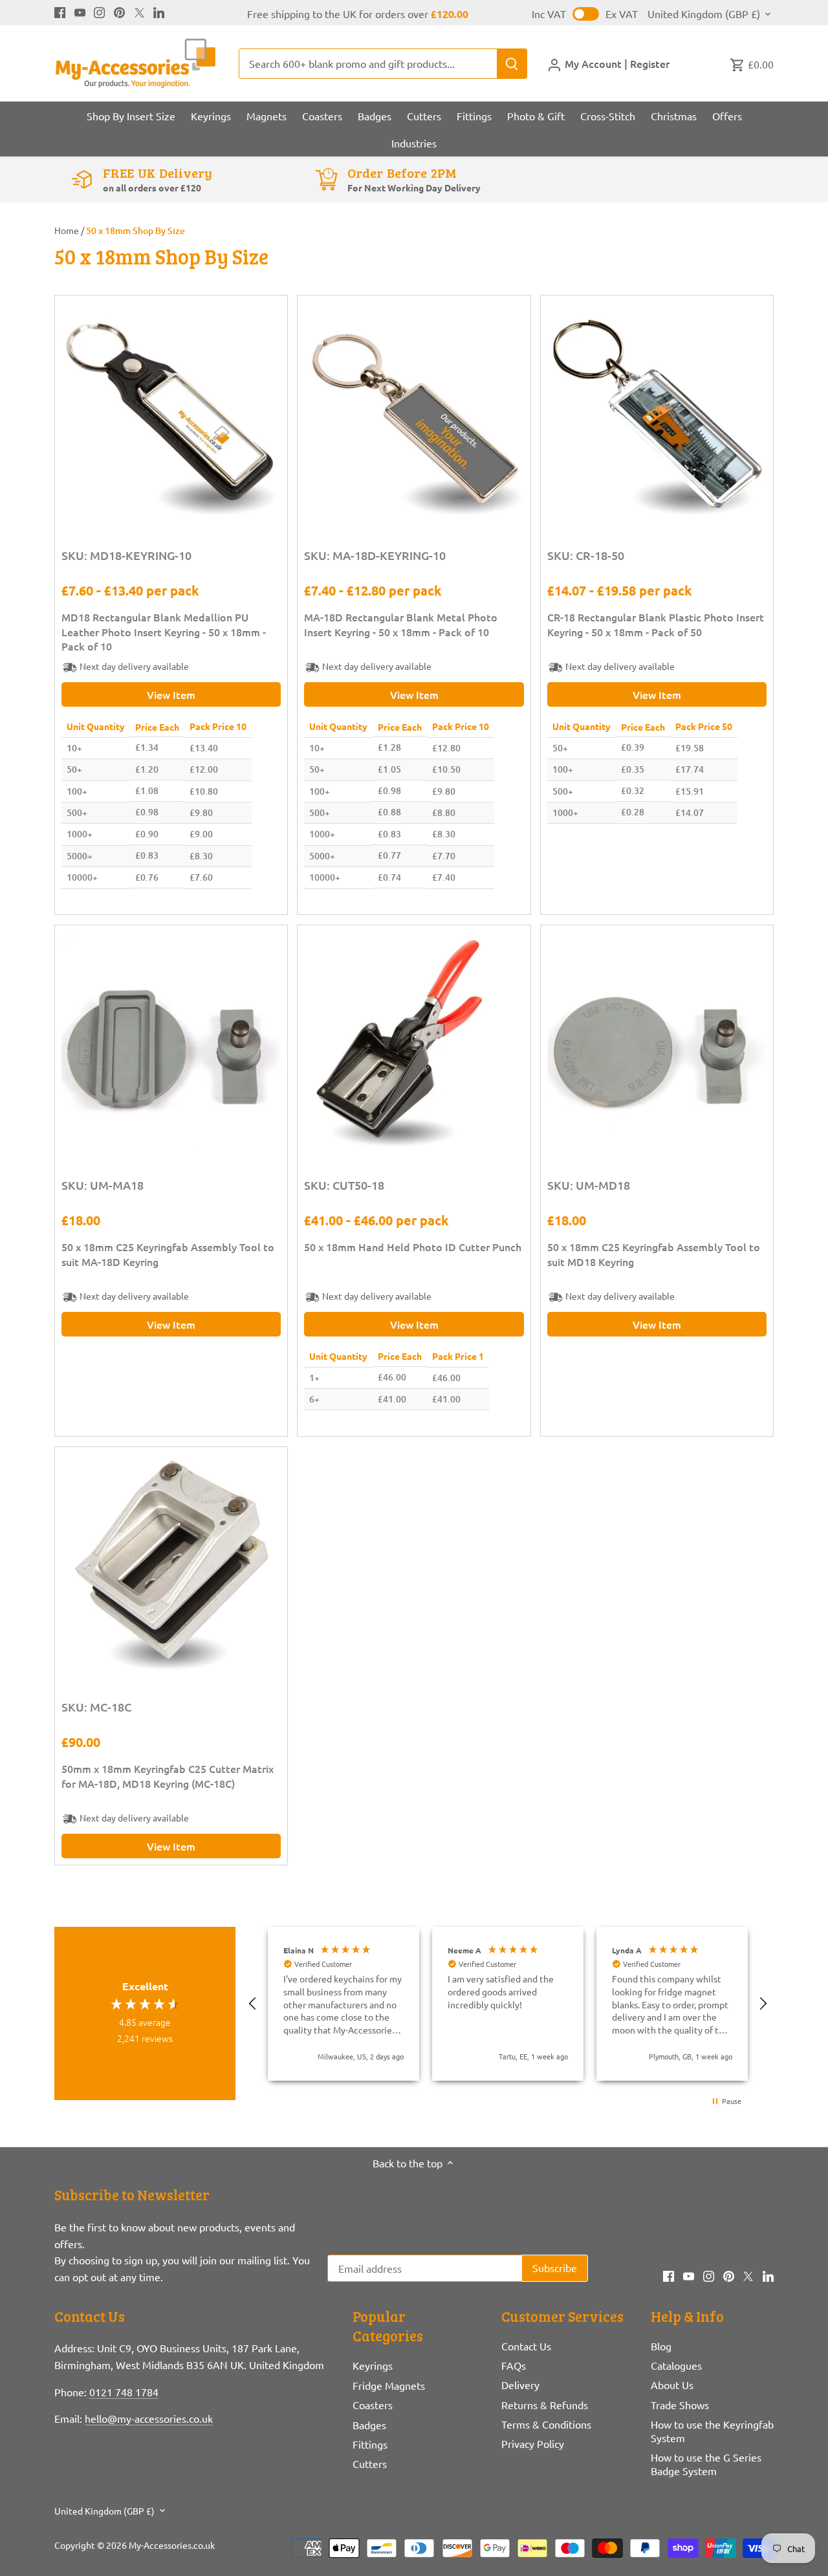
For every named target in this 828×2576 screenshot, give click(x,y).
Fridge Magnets (389, 2385)
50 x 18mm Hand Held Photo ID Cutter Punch (413, 1247)
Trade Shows (680, 2405)
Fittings (370, 2444)
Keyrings (373, 2365)
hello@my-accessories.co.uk (149, 2418)
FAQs (514, 2365)
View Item (171, 694)
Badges (369, 2425)
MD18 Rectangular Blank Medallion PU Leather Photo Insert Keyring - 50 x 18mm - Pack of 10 (164, 631)
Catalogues (676, 2365)
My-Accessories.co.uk (172, 2545)
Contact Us (526, 2346)
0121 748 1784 (124, 2392)
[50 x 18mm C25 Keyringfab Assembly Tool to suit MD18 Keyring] (657, 1041)
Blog (661, 2346)
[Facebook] (60, 11)
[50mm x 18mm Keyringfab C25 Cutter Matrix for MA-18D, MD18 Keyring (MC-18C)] (171, 1563)
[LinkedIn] (159, 11)
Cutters (370, 2463)
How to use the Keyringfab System (712, 2431)
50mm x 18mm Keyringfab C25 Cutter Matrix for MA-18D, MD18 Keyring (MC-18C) (168, 1776)
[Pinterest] (119, 11)
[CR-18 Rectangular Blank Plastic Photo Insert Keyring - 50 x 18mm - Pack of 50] (657, 412)
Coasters (373, 2405)
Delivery (520, 2385)
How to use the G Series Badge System (706, 2464)
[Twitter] (139, 11)
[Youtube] (80, 11)
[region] (508, 2004)
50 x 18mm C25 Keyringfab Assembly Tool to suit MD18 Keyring (654, 1254)
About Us (672, 2385)
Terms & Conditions (546, 2424)
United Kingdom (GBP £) (704, 14)
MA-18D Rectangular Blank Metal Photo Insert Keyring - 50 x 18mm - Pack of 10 (401, 624)
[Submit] (512, 64)
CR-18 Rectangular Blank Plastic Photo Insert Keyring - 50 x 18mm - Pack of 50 (656, 624)
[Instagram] (99, 11)
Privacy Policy (533, 2443)
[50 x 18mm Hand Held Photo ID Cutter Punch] (414, 1041)
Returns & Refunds (545, 2405)
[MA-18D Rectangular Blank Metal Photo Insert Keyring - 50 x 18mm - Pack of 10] (414, 412)
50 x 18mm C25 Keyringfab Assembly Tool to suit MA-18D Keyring (168, 1254)
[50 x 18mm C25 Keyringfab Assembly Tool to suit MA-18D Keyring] (171, 1041)
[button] (253, 2004)
